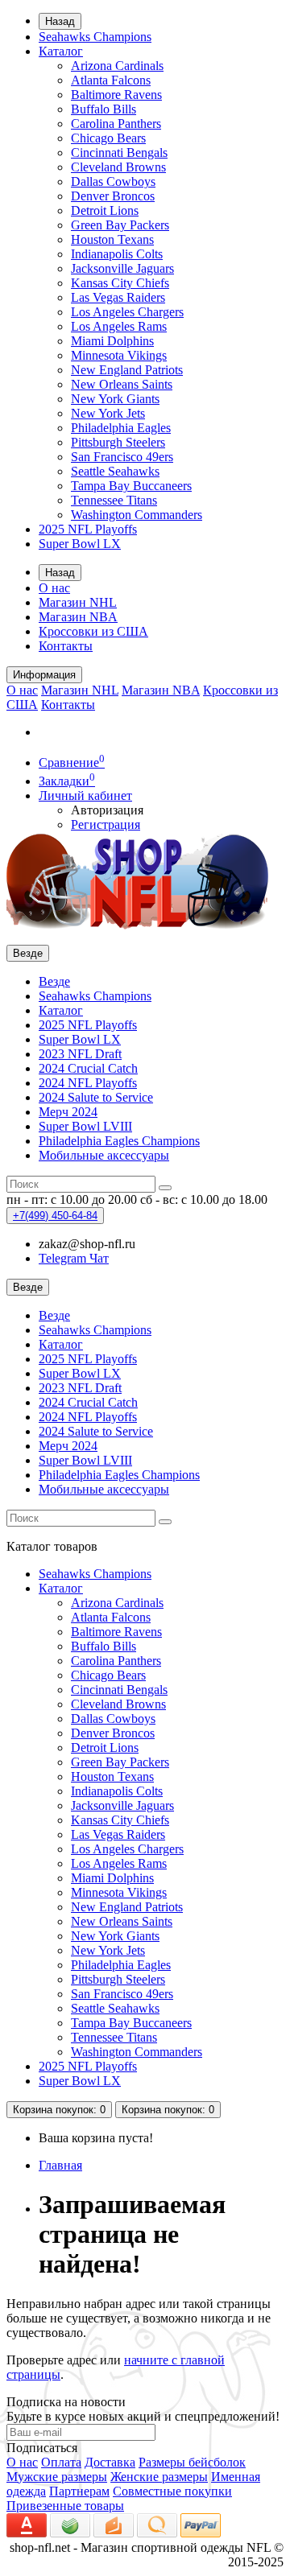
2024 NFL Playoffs (88, 1083)
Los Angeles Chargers (127, 312)
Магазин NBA (78, 617)
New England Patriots (127, 370)
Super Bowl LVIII (85, 1126)
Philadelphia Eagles (121, 428)
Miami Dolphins (112, 341)
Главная (60, 2165)
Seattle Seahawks (115, 471)
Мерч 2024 (68, 1112)
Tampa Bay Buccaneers (131, 486)
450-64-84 (55, 1216)
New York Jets (108, 413)
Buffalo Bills (104, 109)
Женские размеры (159, 2477)
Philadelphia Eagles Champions (119, 1141)
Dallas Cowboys (113, 181)
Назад (60, 21)
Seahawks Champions (95, 37)
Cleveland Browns (118, 167)
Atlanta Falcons (111, 80)
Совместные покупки (172, 2491)
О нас (54, 588)
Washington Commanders (137, 515)
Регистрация (106, 824)
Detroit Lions (105, 210)
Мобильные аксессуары (104, 1155)
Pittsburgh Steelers (118, 442)
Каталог (61, 51)
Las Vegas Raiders (118, 297)
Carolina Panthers (116, 124)
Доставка (110, 2462)
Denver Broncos (113, 196)
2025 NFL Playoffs (88, 529)
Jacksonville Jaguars (122, 268)
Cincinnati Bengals (119, 152)
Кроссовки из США (93, 631)
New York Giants (115, 399)
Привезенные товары (65, 2506)
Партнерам (79, 2491)
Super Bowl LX (80, 544)
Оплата (61, 2462)
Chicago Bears (108, 138)
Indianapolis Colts (117, 254)
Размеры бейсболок (192, 2462)
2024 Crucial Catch (88, 1068)
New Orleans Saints (122, 384)
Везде (54, 981)
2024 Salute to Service (96, 1097)
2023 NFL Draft (80, 1054)
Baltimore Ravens (116, 95)
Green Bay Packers (120, 225)
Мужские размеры (57, 2477)
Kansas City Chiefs (120, 283)
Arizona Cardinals (117, 66)
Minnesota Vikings (119, 355)
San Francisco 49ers (122, 457)
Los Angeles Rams (119, 326)
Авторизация (107, 810)
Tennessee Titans (114, 500)
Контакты (66, 646)
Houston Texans (112, 239)
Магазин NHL (78, 602)
